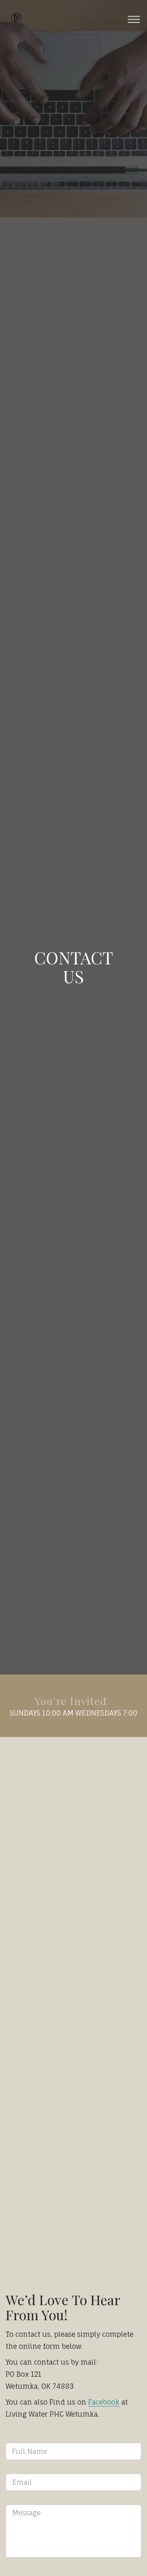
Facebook (104, 2402)
